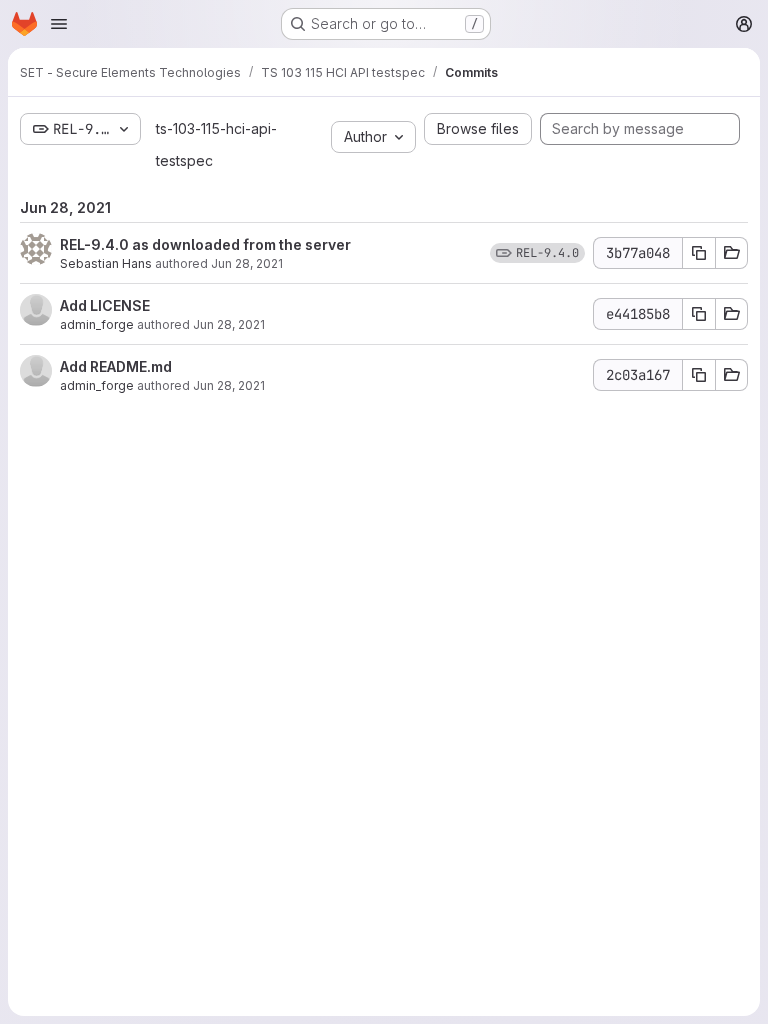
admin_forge (97, 324)
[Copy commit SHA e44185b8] (699, 314)
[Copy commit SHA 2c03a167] (699, 375)
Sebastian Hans (106, 263)
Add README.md (116, 366)
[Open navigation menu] (59, 24)
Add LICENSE (105, 305)
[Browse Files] (732, 253)
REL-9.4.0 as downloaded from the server (205, 244)
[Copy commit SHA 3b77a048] (699, 253)
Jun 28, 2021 (247, 263)
